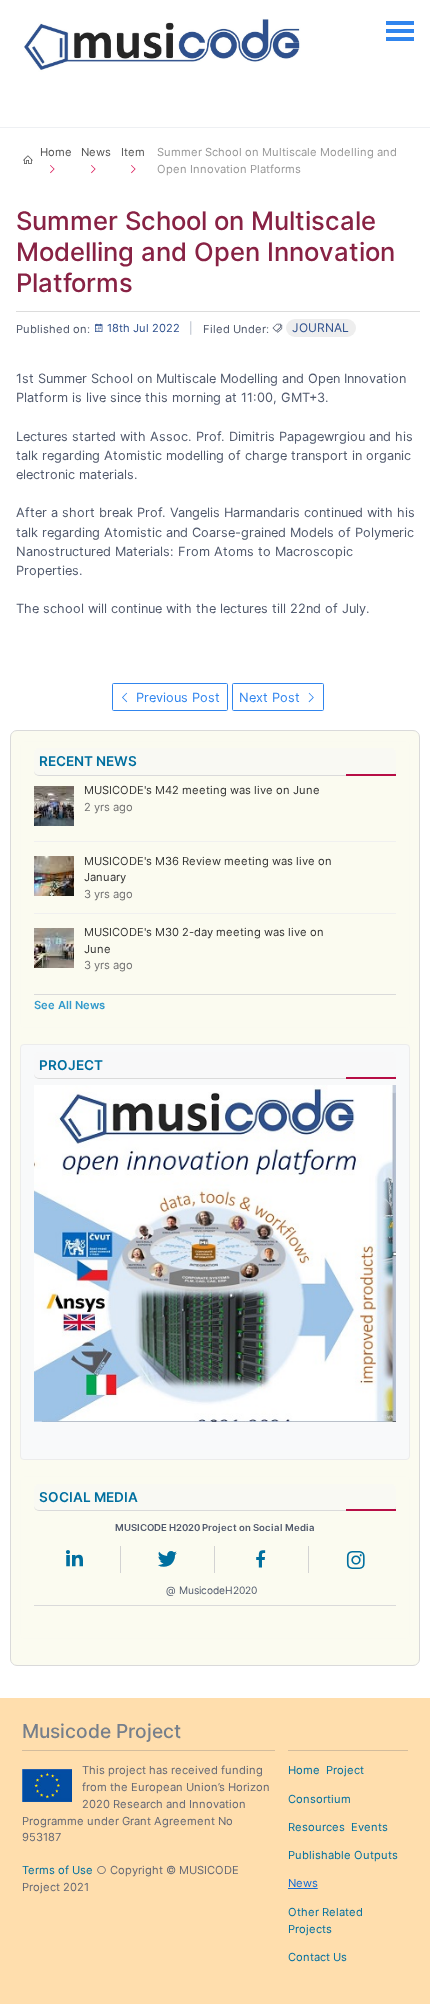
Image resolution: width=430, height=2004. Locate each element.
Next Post (271, 697)
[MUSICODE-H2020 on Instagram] (356, 1563)
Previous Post (176, 697)
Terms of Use (57, 1870)
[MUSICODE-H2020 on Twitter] (168, 1563)
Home (304, 1770)
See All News (69, 1005)
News (303, 1883)
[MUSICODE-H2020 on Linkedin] (74, 1563)
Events (369, 1827)
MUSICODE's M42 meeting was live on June (202, 790)
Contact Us (317, 1957)
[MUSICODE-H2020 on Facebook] (261, 1563)
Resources (316, 1827)
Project (345, 1770)
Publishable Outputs (343, 1855)
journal (320, 327)
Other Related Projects (325, 1920)
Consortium (319, 1799)
